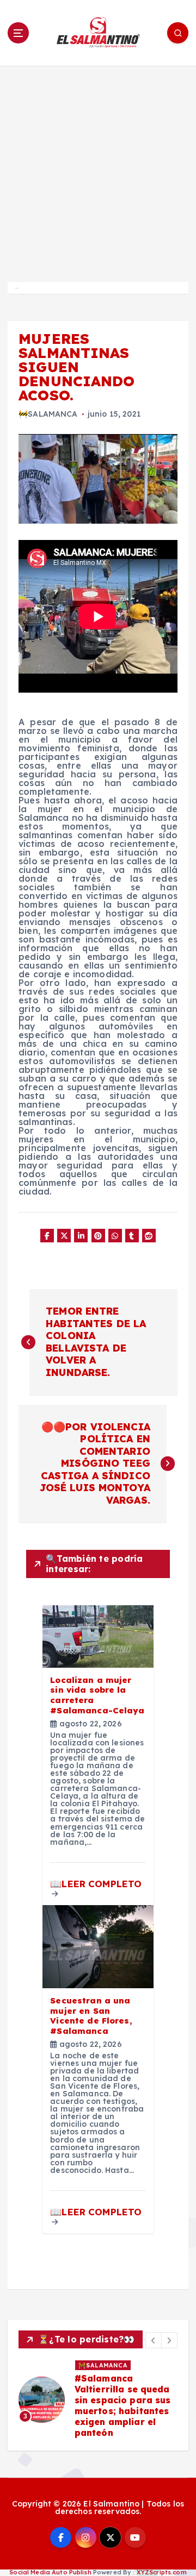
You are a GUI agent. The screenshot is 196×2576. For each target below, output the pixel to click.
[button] (154, 2340)
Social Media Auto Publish (50, 2572)
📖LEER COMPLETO (96, 1884)
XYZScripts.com (162, 2572)
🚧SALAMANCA (48, 414)
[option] (98, 2399)
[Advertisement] (98, 169)
